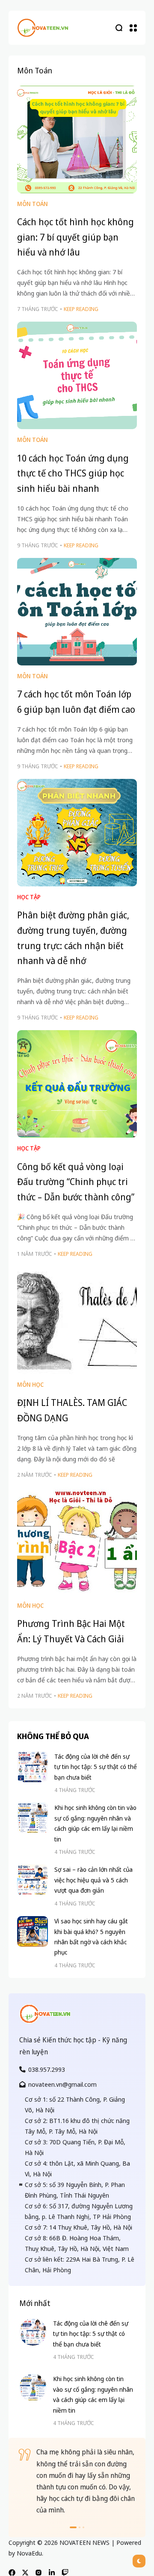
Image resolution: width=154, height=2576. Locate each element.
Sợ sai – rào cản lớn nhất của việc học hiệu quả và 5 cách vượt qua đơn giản (93, 1880)
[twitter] (25, 2573)
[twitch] (65, 2573)
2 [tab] (80, 2527)
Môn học (30, 1384)
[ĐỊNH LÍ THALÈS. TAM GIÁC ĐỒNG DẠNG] (77, 1320)
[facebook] (12, 2573)
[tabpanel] (77, 2481)
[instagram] (38, 2573)
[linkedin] (52, 2573)
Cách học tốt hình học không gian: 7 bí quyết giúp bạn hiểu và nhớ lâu (76, 237)
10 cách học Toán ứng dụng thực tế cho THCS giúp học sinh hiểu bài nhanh (73, 473)
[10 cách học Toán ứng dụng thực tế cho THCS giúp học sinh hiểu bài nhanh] (77, 375)
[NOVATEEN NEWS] (43, 28)
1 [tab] (73, 2527)
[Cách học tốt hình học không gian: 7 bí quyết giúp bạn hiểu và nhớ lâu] (77, 139)
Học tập (29, 897)
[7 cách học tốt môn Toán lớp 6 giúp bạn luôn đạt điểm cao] (77, 612)
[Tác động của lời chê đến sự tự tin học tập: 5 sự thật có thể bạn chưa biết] (33, 1767)
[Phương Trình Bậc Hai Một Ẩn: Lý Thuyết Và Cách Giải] (77, 1541)
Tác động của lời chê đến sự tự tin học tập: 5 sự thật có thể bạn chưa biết (96, 1767)
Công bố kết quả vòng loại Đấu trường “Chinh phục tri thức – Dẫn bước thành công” (76, 1182)
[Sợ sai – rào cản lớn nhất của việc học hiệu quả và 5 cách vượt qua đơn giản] (33, 1880)
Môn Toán (33, 204)
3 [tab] (83, 2527)
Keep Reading (81, 309)
